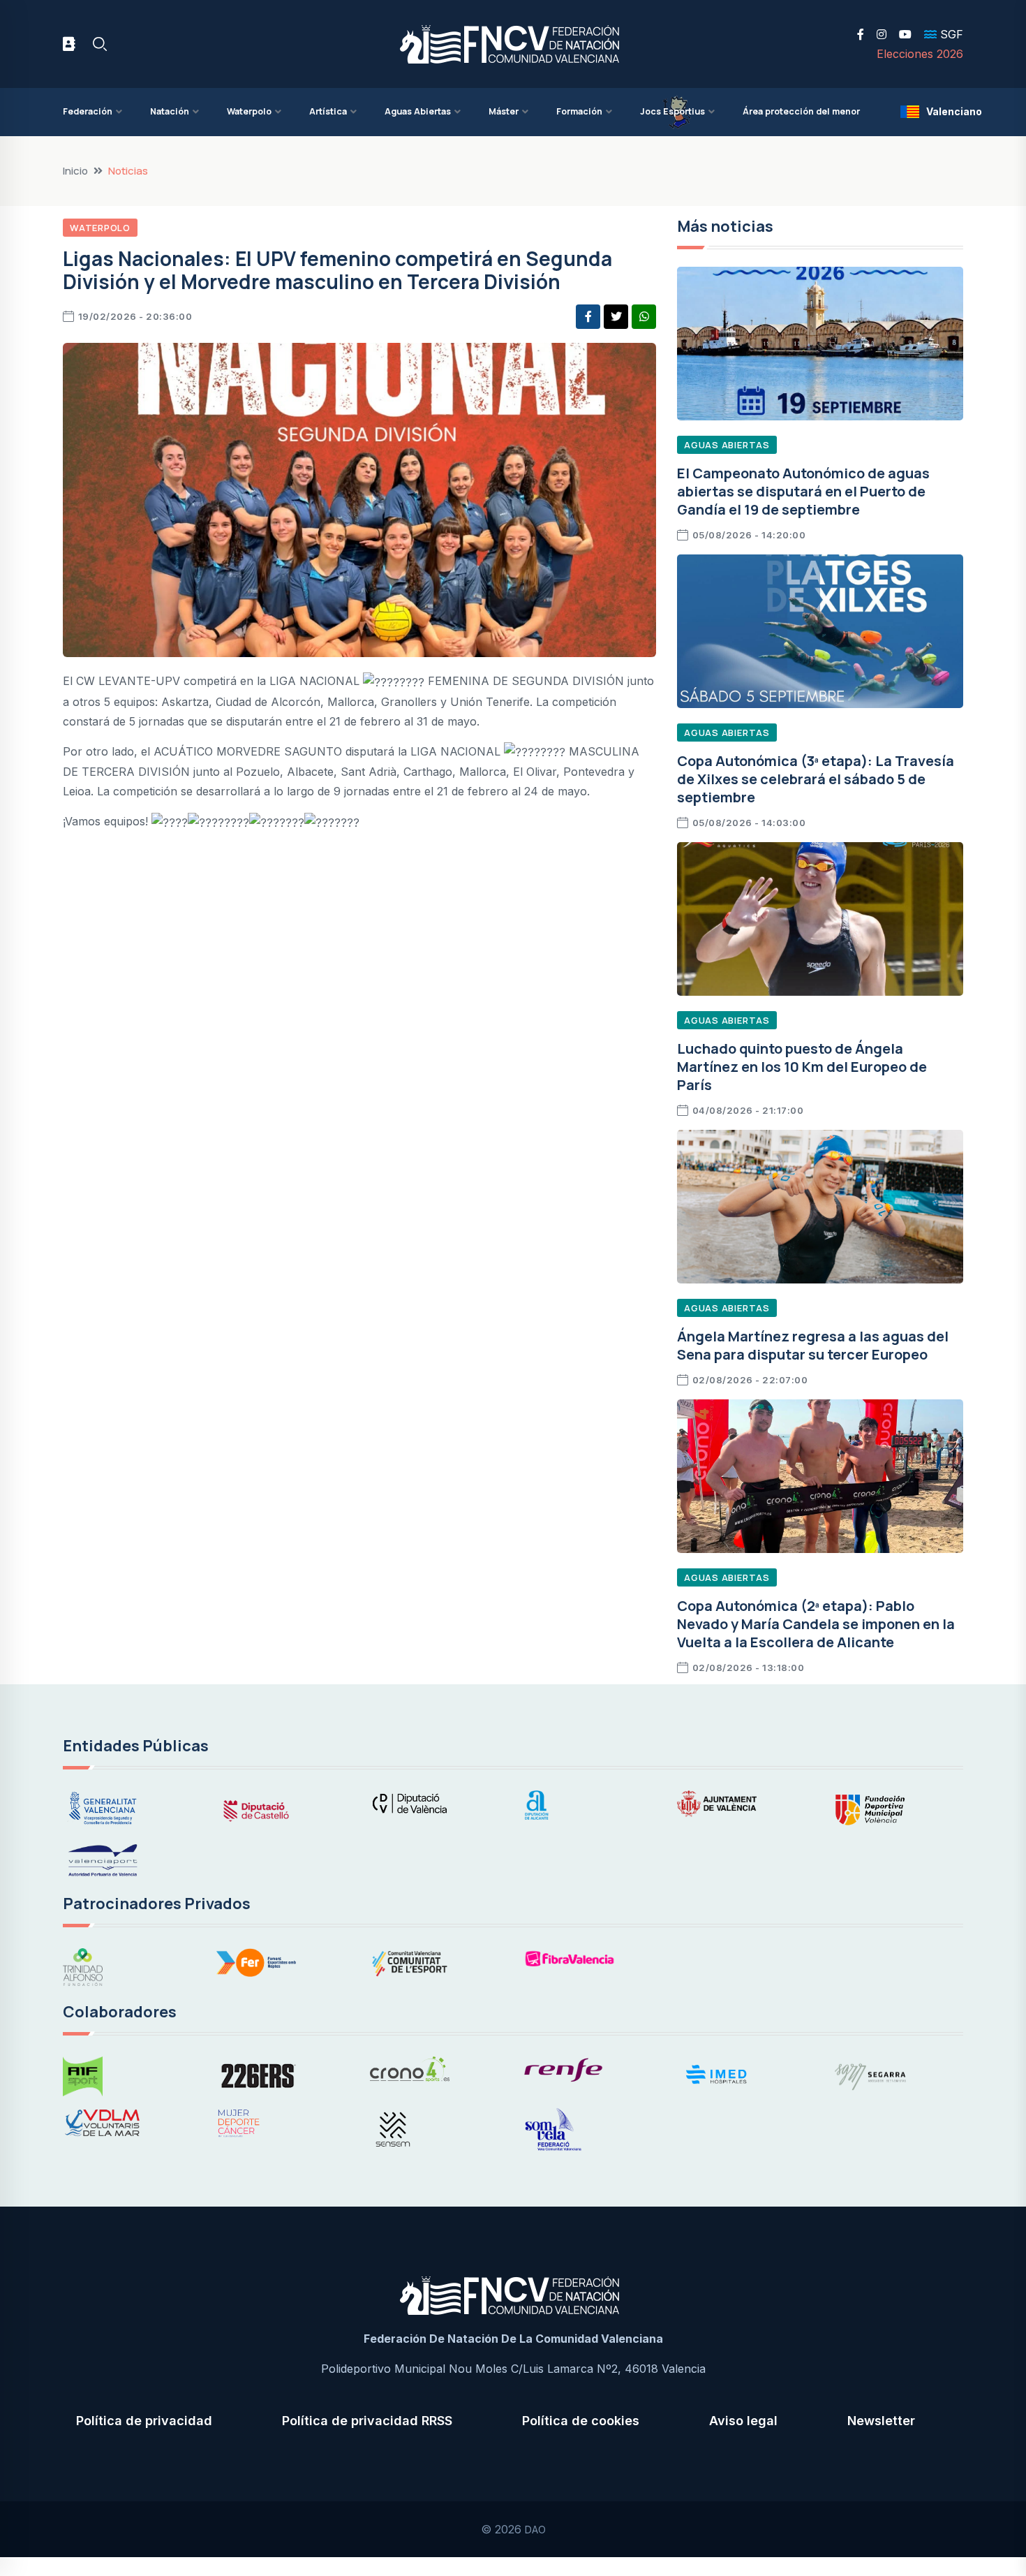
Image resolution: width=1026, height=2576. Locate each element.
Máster (504, 111)
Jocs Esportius (672, 111)
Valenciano (945, 111)
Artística (328, 111)
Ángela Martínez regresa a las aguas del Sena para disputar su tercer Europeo (813, 1345)
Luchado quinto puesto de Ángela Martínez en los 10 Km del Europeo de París (802, 1067)
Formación (579, 111)
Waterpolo (249, 111)
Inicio (75, 171)
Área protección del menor (801, 111)
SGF (950, 34)
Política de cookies (581, 2421)
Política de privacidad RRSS (367, 2421)
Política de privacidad (144, 2421)
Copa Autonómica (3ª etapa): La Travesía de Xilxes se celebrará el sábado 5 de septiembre (816, 779)
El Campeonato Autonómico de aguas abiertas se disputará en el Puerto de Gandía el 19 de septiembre (803, 491)
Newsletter (881, 2421)
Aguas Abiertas (418, 111)
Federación (88, 111)
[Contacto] (69, 44)
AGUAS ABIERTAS (727, 445)
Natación (170, 111)
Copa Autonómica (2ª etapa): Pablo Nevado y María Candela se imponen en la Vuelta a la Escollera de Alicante (816, 1624)
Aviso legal (743, 2421)
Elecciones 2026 (920, 54)
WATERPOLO (100, 228)
